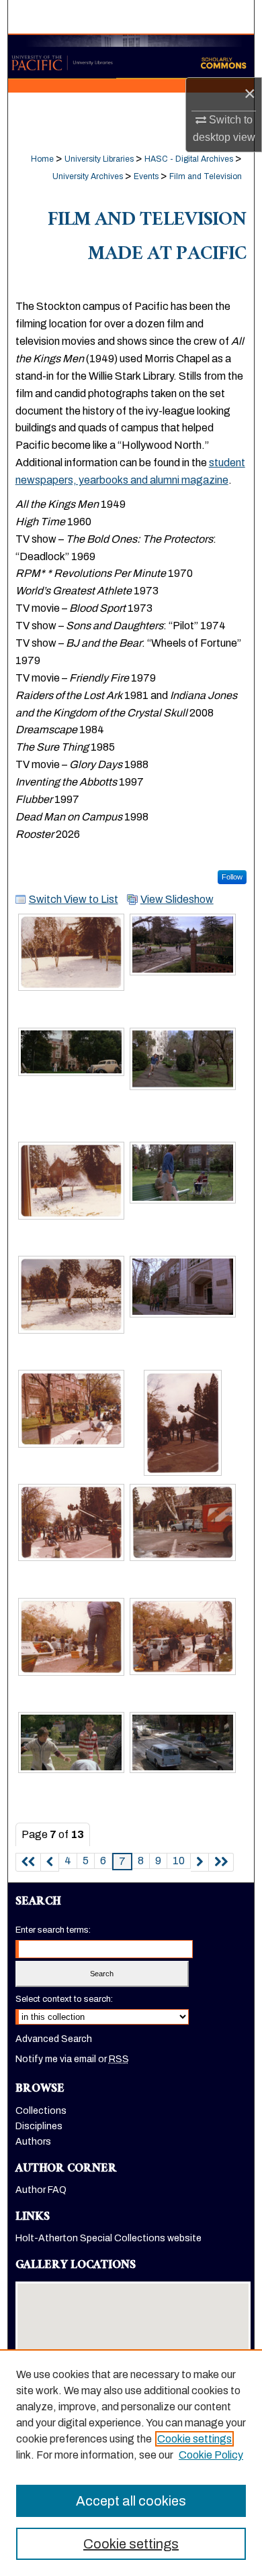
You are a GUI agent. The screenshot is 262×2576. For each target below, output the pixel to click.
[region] (131, 2463)
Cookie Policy (211, 2455)
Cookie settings (194, 2439)
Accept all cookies (131, 2501)
